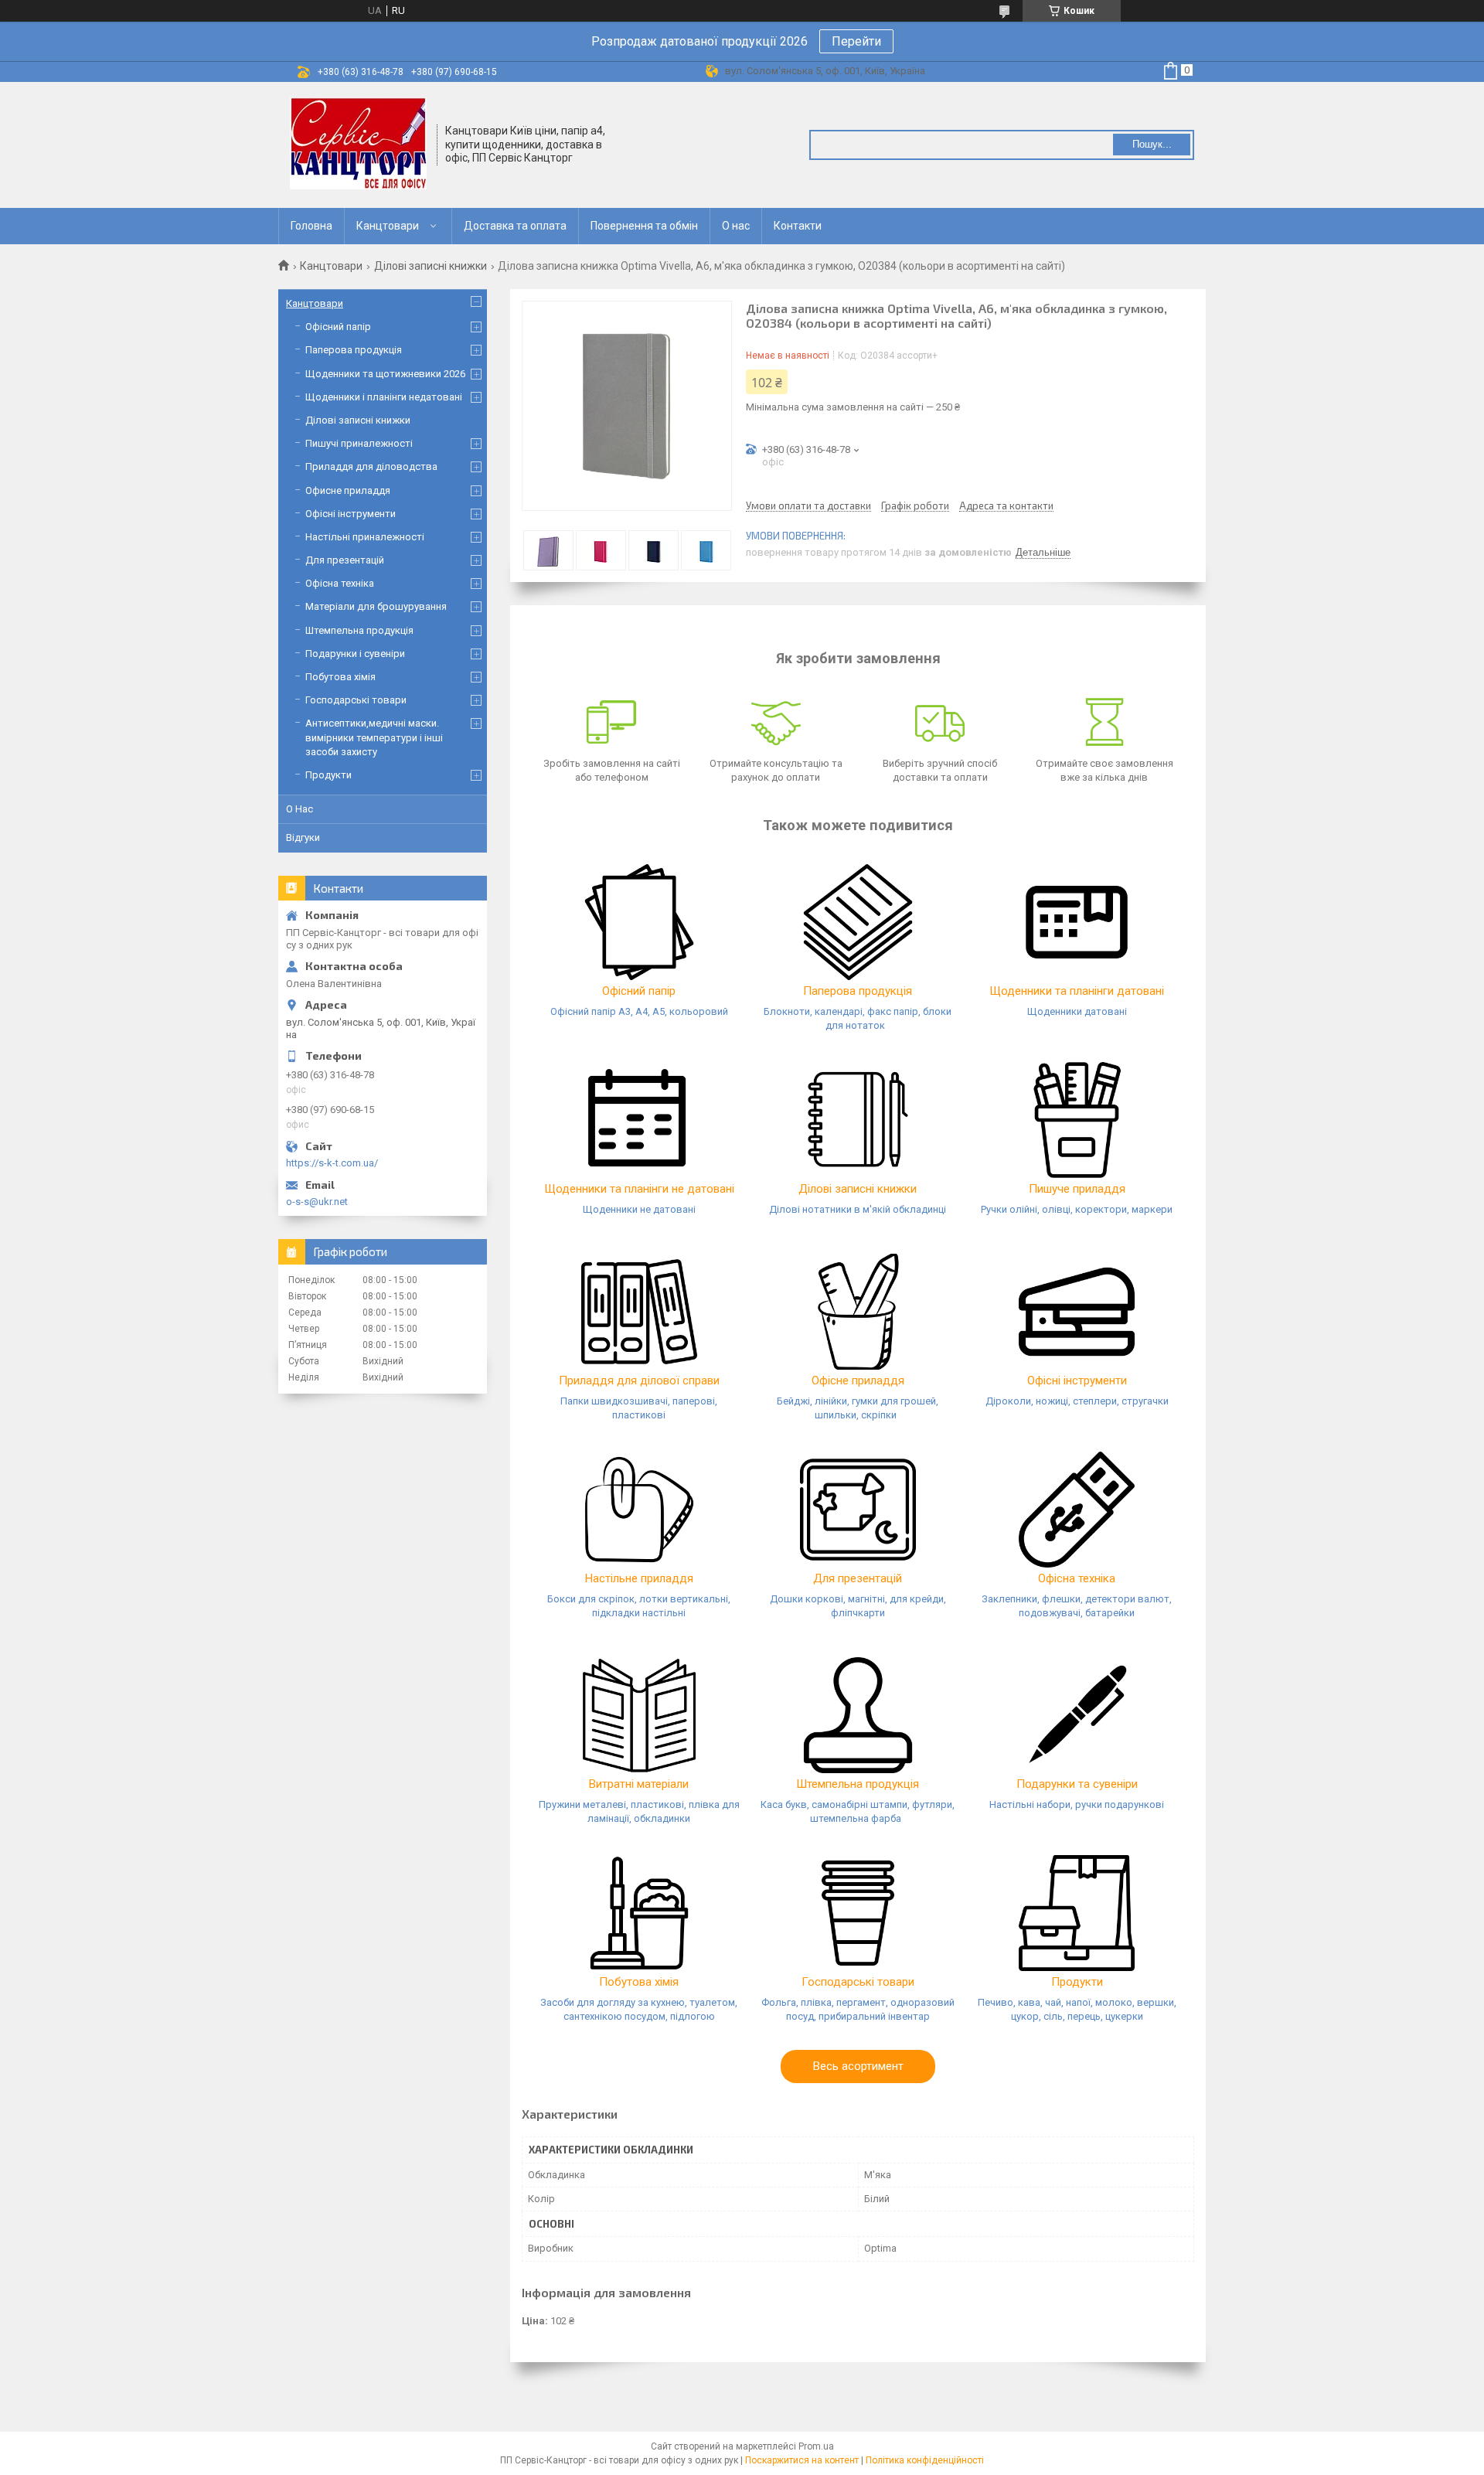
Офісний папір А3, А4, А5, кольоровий (639, 1011)
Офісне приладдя (858, 1380)
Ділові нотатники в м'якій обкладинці (858, 1209)
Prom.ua (816, 2446)
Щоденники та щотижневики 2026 (385, 374)
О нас (736, 226)
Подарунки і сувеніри (355, 654)
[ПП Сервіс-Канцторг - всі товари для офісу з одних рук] (358, 144)
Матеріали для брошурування (376, 606)
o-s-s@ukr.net (317, 1202)
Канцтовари (388, 226)
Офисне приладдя (348, 490)
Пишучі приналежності (359, 443)
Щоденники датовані (1077, 1011)
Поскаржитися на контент (802, 2460)
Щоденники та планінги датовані (1077, 991)
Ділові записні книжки (431, 266)
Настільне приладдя (639, 1578)
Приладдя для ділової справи (639, 1380)
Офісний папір (639, 991)
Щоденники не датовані (639, 1209)
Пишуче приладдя (1077, 1189)
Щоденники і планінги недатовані (384, 397)
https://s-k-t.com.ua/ (332, 1163)
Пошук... (1152, 144)
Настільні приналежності (365, 537)
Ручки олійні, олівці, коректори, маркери (1077, 1209)
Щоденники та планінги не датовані (639, 1189)
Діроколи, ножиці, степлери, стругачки (1077, 1401)
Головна (311, 226)
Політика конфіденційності (925, 2460)
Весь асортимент (858, 2066)
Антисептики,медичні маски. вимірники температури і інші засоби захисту (374, 737)
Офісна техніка (1077, 1578)
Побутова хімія (639, 1982)
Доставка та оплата (515, 226)
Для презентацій (858, 1578)
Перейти (856, 41)
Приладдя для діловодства (371, 466)
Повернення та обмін (644, 226)
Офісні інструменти (1077, 1380)
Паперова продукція (858, 991)
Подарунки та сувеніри (1077, 1784)
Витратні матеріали (639, 1784)
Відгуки (303, 837)
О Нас (300, 809)
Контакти (798, 226)
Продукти (1077, 1982)
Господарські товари (858, 1982)
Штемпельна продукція (858, 1784)
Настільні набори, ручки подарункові (1077, 1804)
